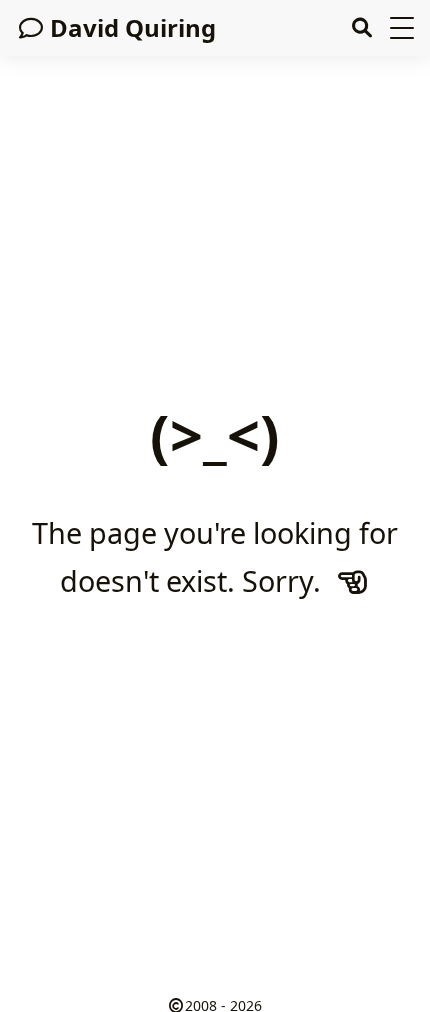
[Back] (353, 580)
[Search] (361, 28)
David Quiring (133, 27)
